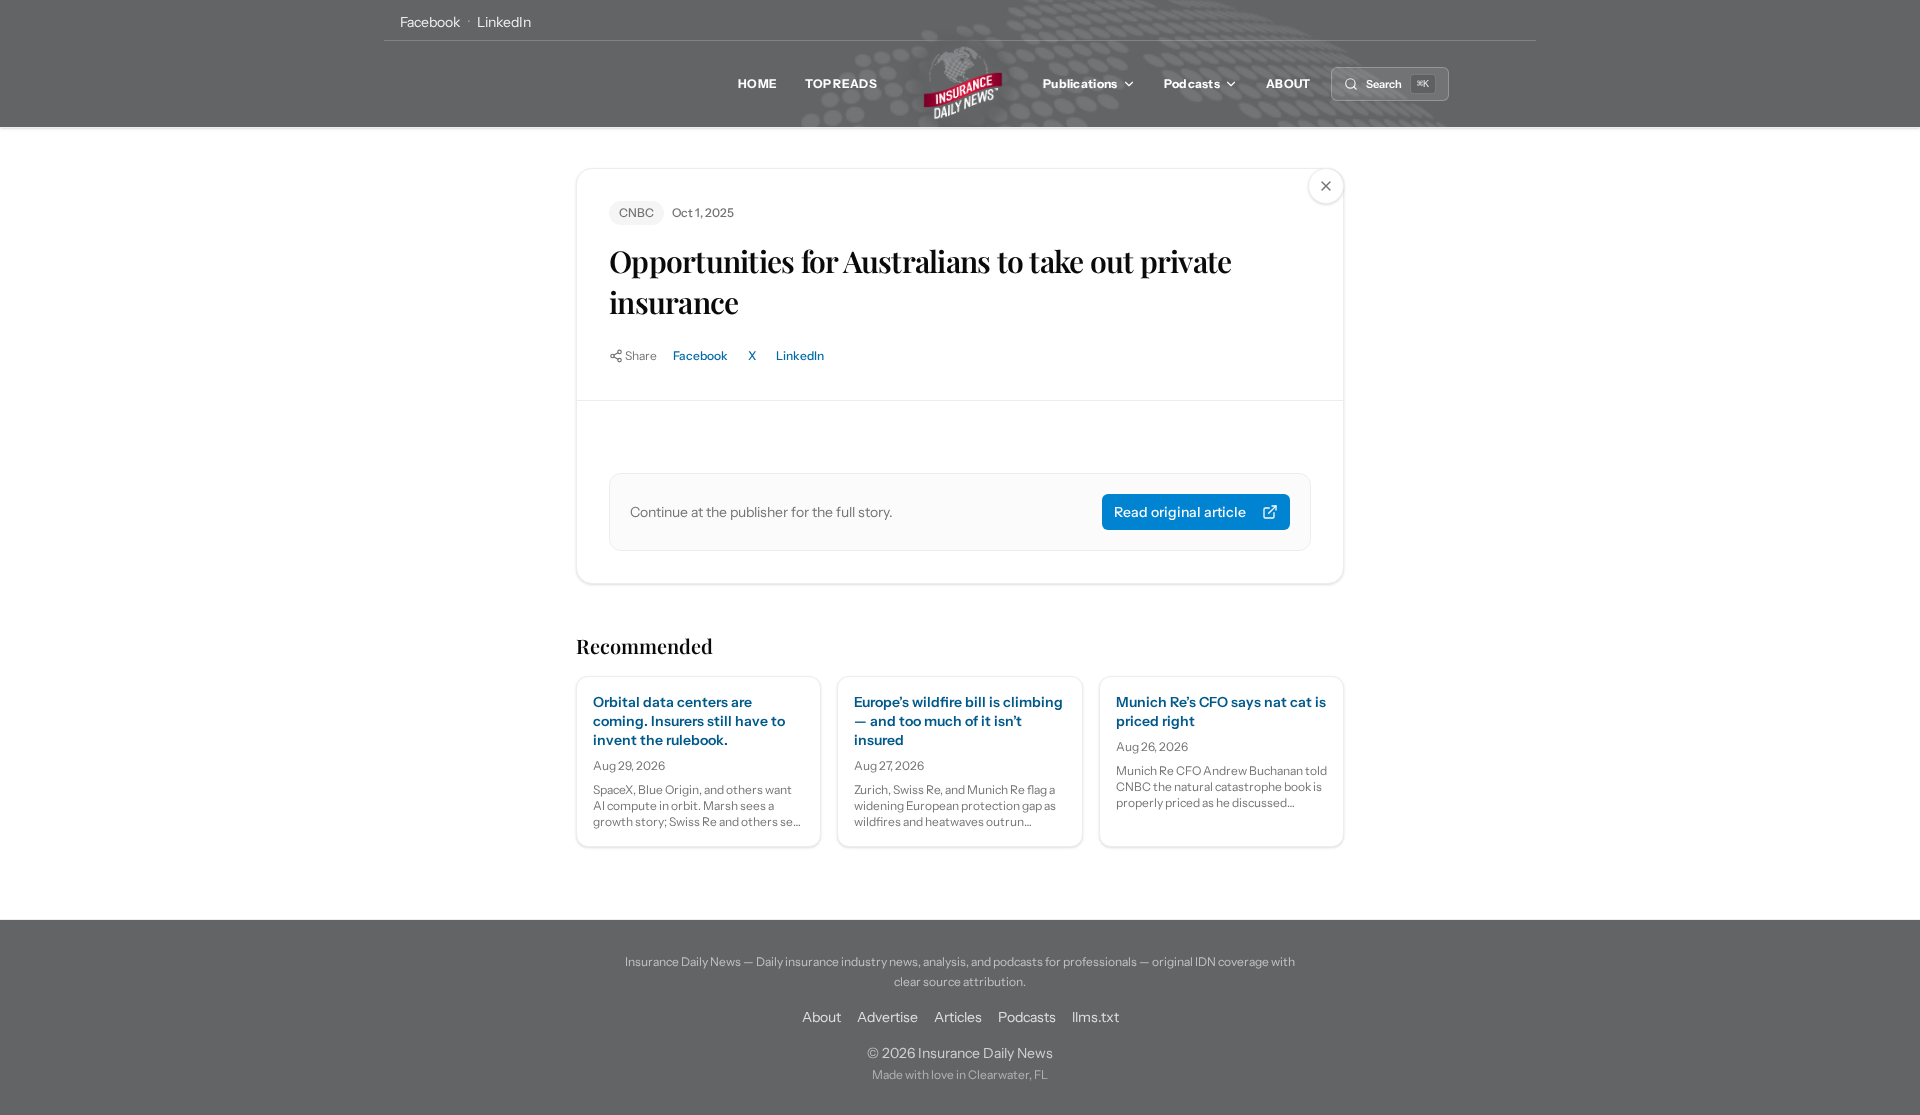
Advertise (887, 1017)
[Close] (1326, 186)
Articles (958, 1017)
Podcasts (1192, 83)
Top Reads (841, 83)
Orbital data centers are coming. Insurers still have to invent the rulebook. (689, 721)
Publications (1080, 83)
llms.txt (1095, 1017)
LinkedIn (504, 22)
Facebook (430, 22)
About (1288, 83)
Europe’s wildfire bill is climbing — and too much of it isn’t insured (958, 721)
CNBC (636, 212)
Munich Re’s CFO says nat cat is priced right (1221, 711)
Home (757, 83)
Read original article (1180, 512)
